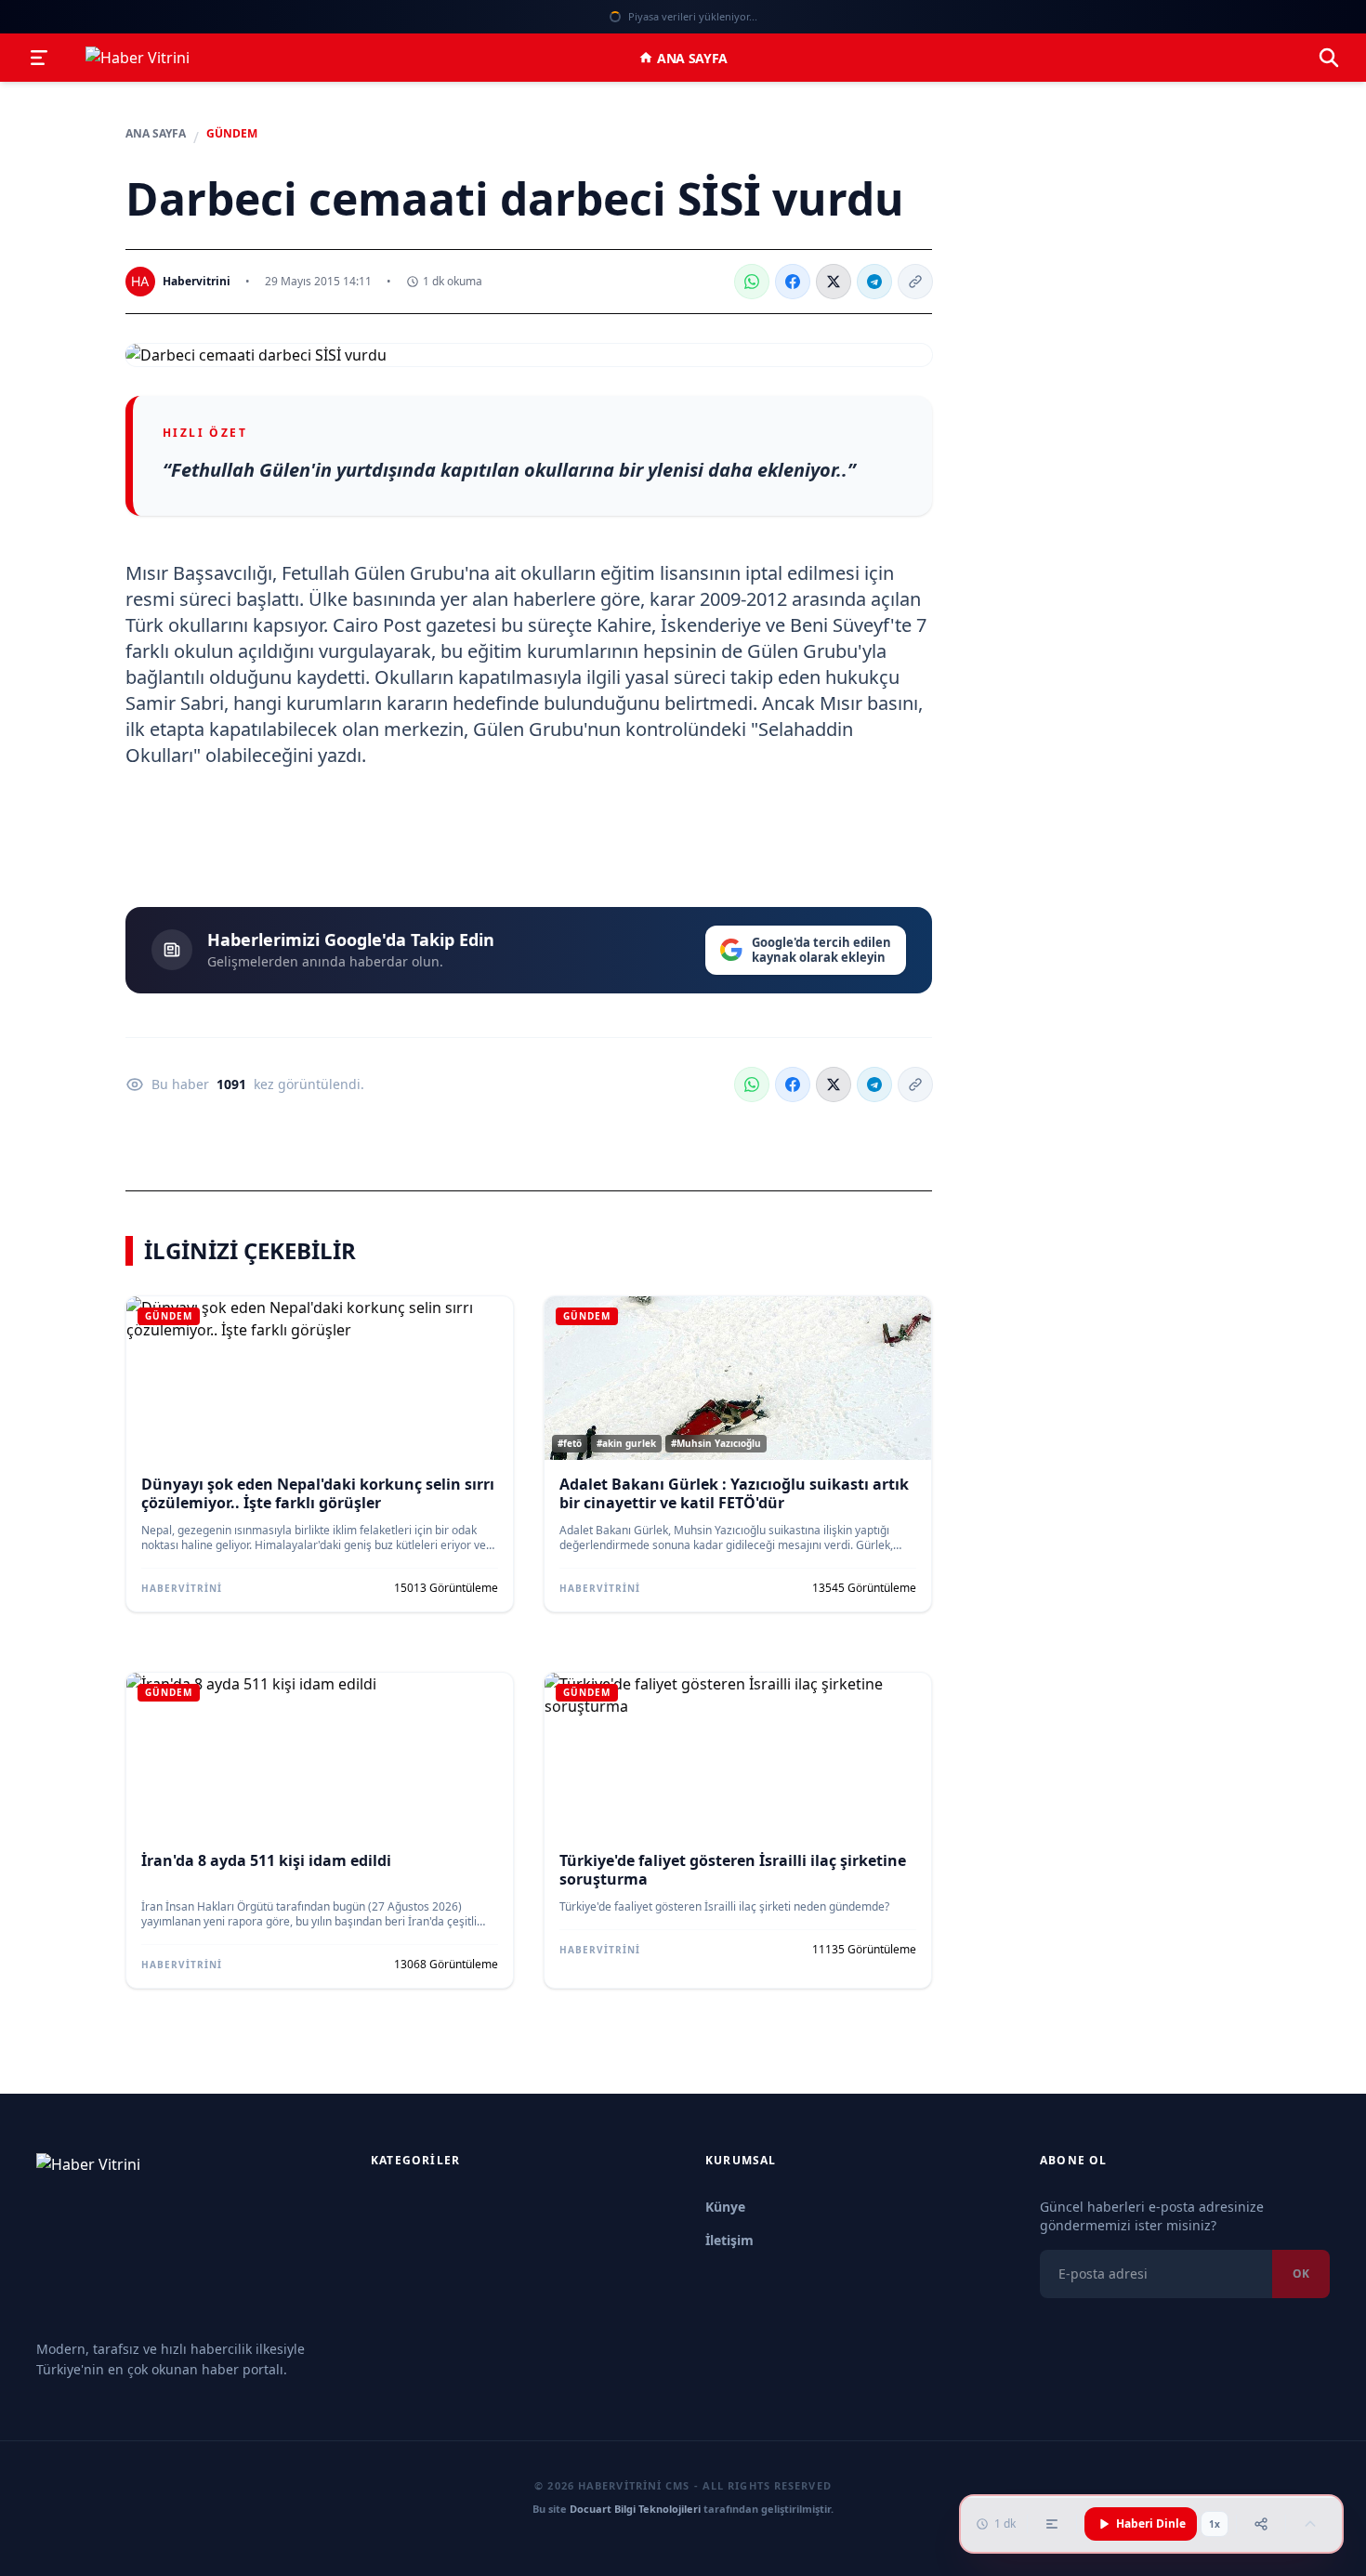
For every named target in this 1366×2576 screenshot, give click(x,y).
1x (1215, 2524)
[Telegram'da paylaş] (874, 282)
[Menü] (39, 58)
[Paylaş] (1261, 2524)
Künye (725, 2207)
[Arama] (1329, 58)
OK (1301, 2274)
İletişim (729, 2240)
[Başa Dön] (1310, 2524)
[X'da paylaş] (834, 282)
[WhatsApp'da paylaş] (752, 282)
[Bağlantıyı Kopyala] (915, 282)
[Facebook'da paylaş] (793, 282)
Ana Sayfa (692, 58)
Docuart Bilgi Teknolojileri (635, 2509)
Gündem (232, 134)
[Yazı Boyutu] (1052, 2524)
